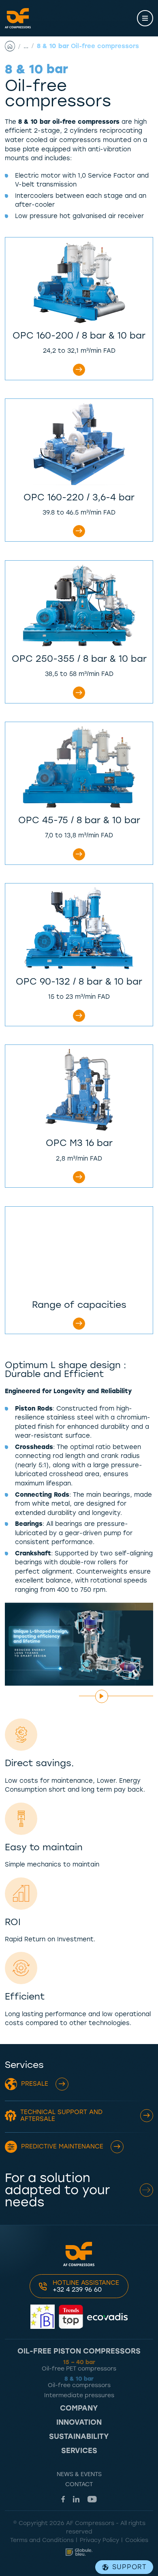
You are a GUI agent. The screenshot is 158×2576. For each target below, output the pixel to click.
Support (129, 2567)
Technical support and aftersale (61, 2115)
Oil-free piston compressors (79, 2351)
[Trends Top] (71, 2317)
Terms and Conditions (42, 2540)
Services (79, 2451)
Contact (79, 2484)
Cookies (137, 2540)
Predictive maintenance (62, 2146)
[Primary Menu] (145, 18)
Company (79, 2409)
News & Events (79, 2474)
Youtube (92, 2499)
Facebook (63, 2499)
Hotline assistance (86, 2286)
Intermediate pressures (79, 2395)
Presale (35, 2084)
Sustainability (79, 2437)
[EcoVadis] (107, 2317)
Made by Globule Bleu (79, 2552)
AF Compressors (18, 18)
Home (14, 46)
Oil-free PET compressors (79, 2365)
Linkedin (76, 2499)
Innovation (79, 2423)
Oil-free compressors (79, 2382)
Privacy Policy (99, 2540)
